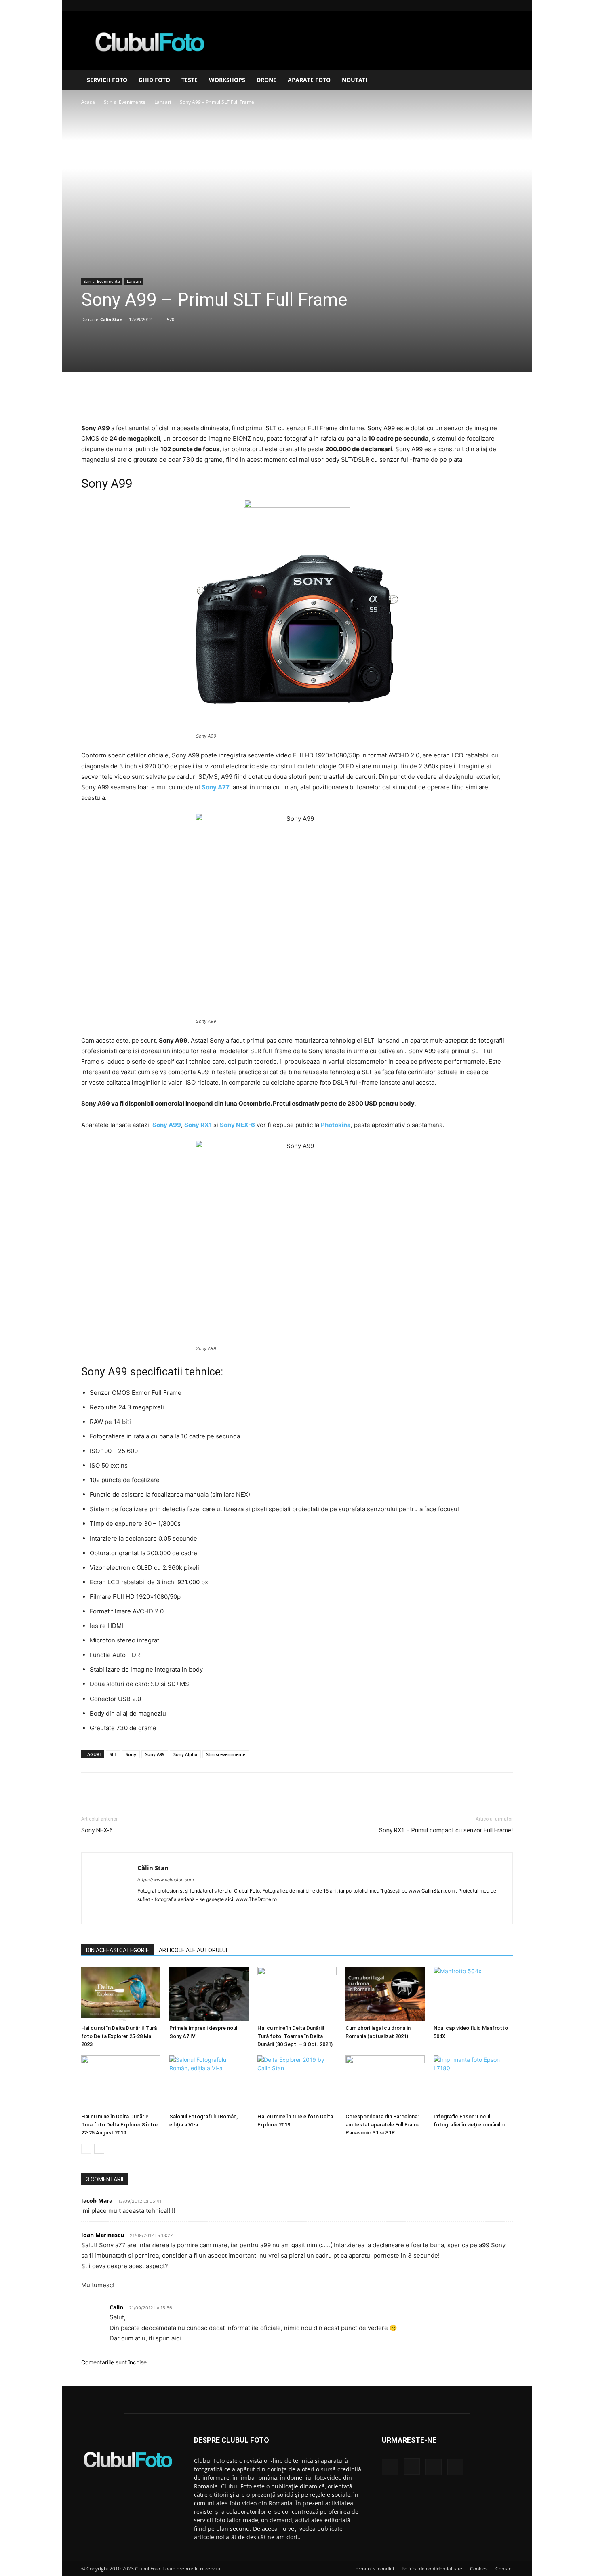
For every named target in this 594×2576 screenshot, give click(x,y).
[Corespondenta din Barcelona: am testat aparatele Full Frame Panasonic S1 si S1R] (385, 2083)
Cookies (479, 2569)
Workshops (227, 80)
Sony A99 (155, 1754)
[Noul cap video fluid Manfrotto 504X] (473, 1994)
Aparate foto (309, 80)
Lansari (163, 102)
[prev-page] (86, 2149)
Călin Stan (111, 319)
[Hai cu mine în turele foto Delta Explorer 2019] (297, 2083)
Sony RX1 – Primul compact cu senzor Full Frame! (446, 1830)
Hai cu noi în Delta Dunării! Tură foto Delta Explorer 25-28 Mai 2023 (119, 2036)
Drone (266, 80)
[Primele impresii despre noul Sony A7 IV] (209, 1994)
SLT (113, 1754)
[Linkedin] (493, 6)
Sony (131, 1754)
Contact (504, 2569)
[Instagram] (480, 6)
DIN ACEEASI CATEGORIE (118, 1950)
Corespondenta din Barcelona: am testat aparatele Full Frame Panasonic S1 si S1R (382, 2125)
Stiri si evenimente (226, 1754)
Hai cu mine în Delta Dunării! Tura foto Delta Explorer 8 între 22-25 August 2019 (119, 2125)
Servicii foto (107, 80)
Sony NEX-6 (97, 1830)
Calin (116, 2307)
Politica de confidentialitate (432, 2569)
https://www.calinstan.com (166, 1880)
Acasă (88, 102)
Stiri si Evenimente (125, 102)
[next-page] (99, 2149)
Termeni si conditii (373, 2569)
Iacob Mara (97, 2201)
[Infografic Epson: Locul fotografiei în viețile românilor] (473, 2083)
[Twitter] (278, 400)
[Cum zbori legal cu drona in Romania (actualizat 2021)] (385, 1994)
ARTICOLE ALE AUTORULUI (193, 1950)
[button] (503, 81)
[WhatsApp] (315, 400)
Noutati (355, 80)
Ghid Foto (154, 80)
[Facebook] (467, 6)
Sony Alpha (185, 1754)
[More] (334, 400)
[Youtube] (507, 6)
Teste (190, 80)
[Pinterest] (297, 400)
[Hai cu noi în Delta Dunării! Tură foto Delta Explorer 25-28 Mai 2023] (121, 1994)
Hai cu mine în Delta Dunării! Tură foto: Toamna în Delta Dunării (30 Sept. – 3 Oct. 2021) (295, 2036)
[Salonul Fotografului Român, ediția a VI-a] (209, 2083)
